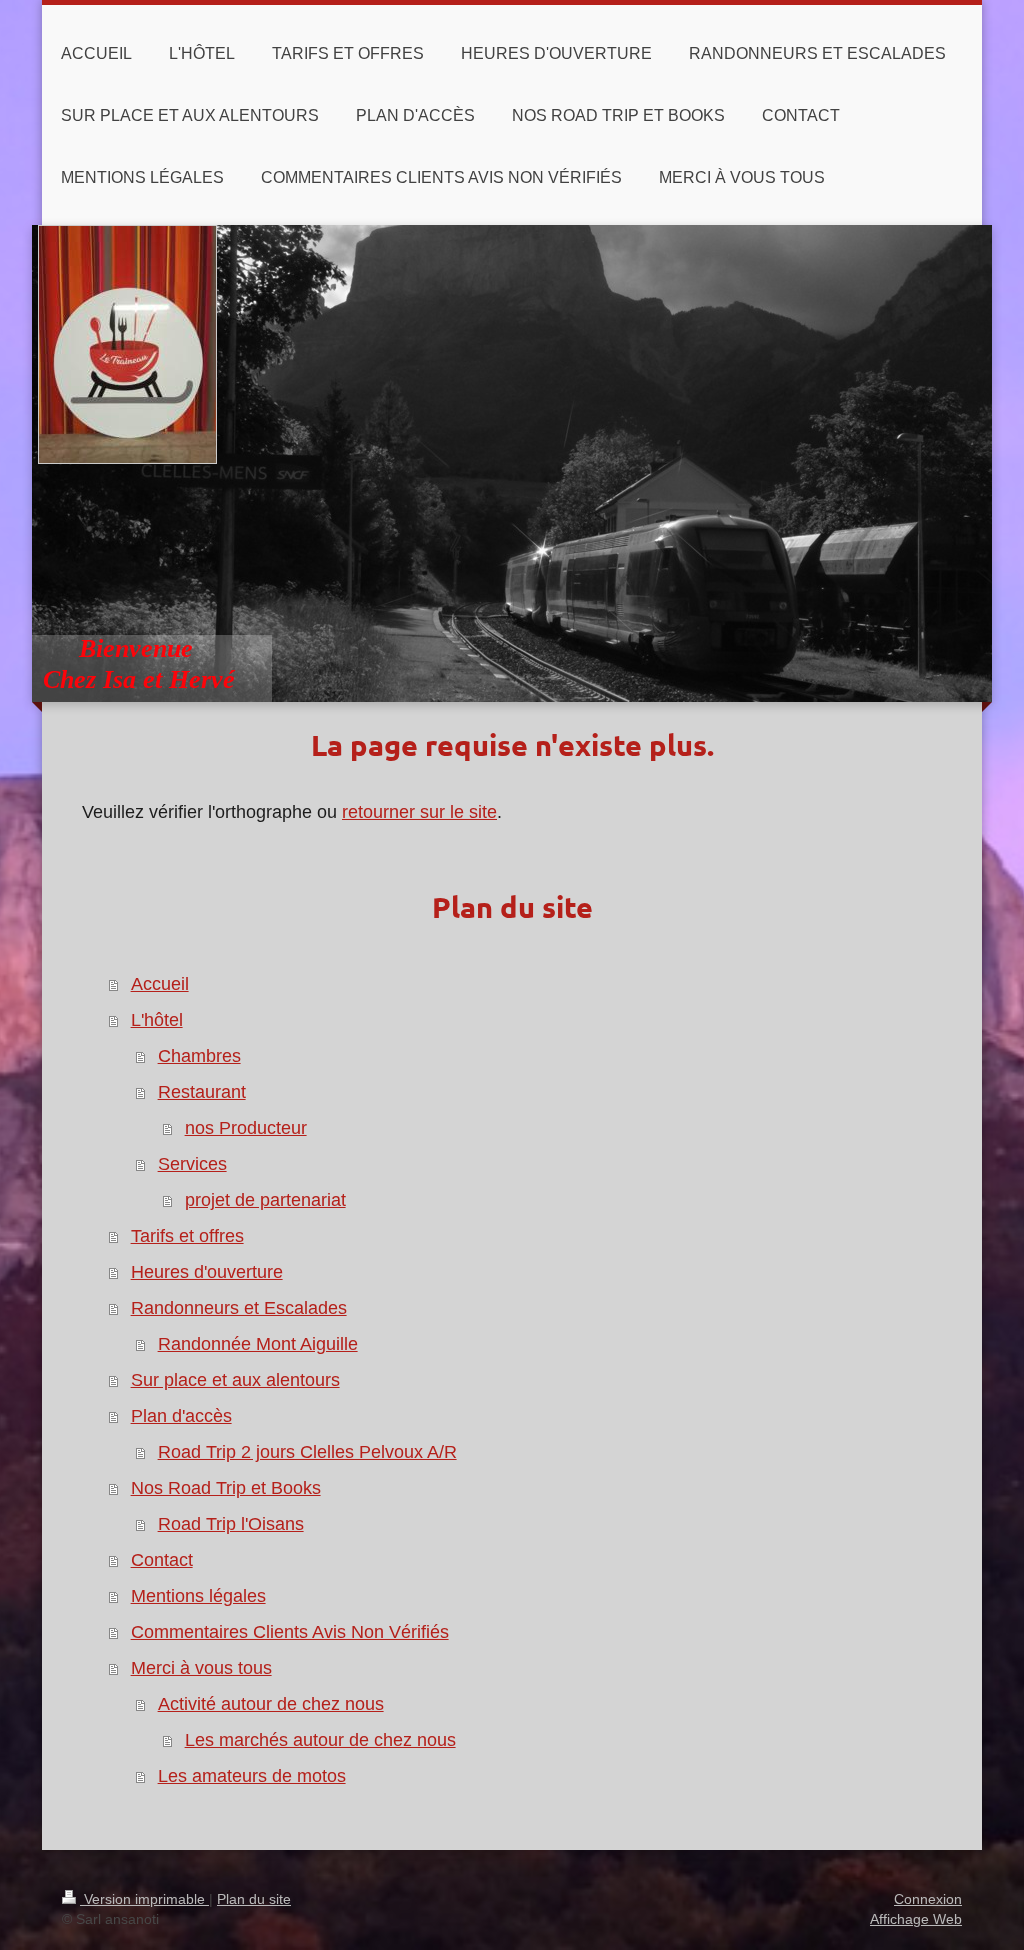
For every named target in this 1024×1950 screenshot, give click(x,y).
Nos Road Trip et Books (226, 1488)
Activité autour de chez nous (271, 1704)
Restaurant (202, 1092)
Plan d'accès (181, 1416)
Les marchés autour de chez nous (320, 1740)
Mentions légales (198, 1596)
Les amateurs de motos (252, 1776)
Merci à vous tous (201, 1668)
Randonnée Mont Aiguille (258, 1344)
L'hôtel (157, 1020)
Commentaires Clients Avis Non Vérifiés (290, 1632)
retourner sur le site (419, 812)
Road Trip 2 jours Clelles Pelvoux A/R (307, 1452)
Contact (162, 1560)
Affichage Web (916, 1919)
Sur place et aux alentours (235, 1380)
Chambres (199, 1056)
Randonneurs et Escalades (239, 1308)
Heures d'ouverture (207, 1272)
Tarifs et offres (187, 1236)
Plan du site (254, 1899)
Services (192, 1164)
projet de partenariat (265, 1200)
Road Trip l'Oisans (231, 1524)
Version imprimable (144, 1899)
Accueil (160, 984)
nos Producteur (246, 1128)
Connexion (928, 1899)
